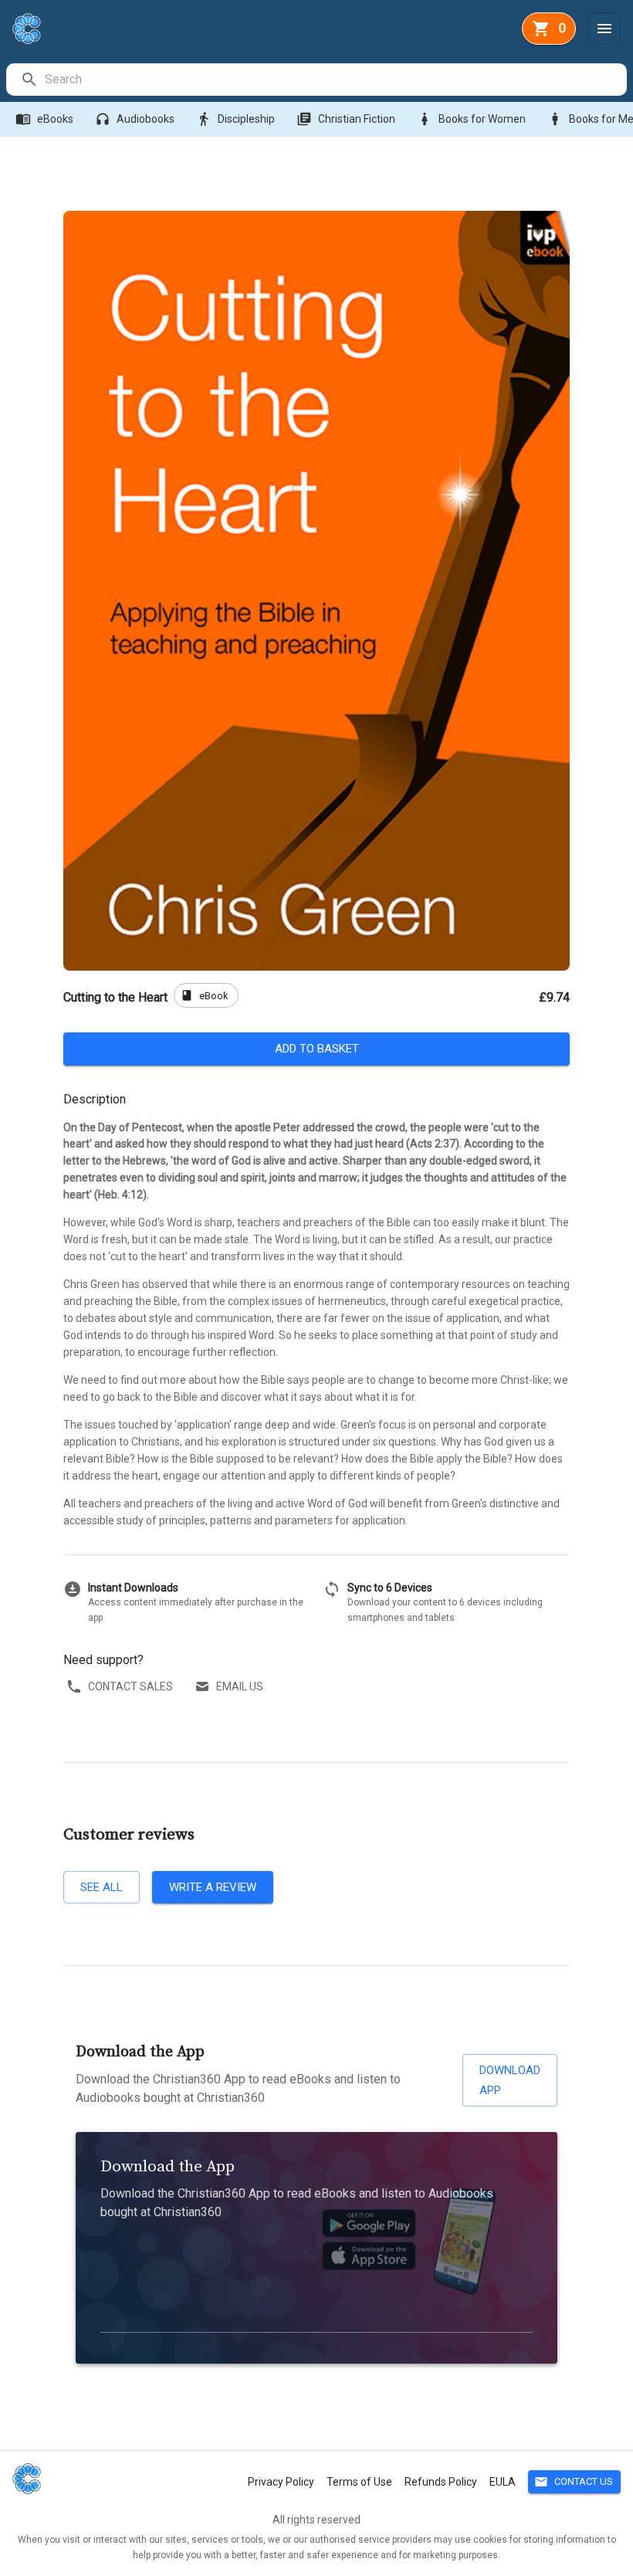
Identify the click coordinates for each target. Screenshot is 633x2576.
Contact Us (574, 2482)
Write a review (213, 1887)
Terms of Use (359, 2482)
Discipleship (235, 119)
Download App (510, 2080)
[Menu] (604, 29)
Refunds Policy (441, 2482)
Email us (240, 1686)
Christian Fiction (346, 119)
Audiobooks (135, 119)
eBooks (44, 119)
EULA (503, 2482)
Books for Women (471, 119)
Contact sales (130, 1686)
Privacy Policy (281, 2482)
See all (102, 1887)
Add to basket (317, 1049)
